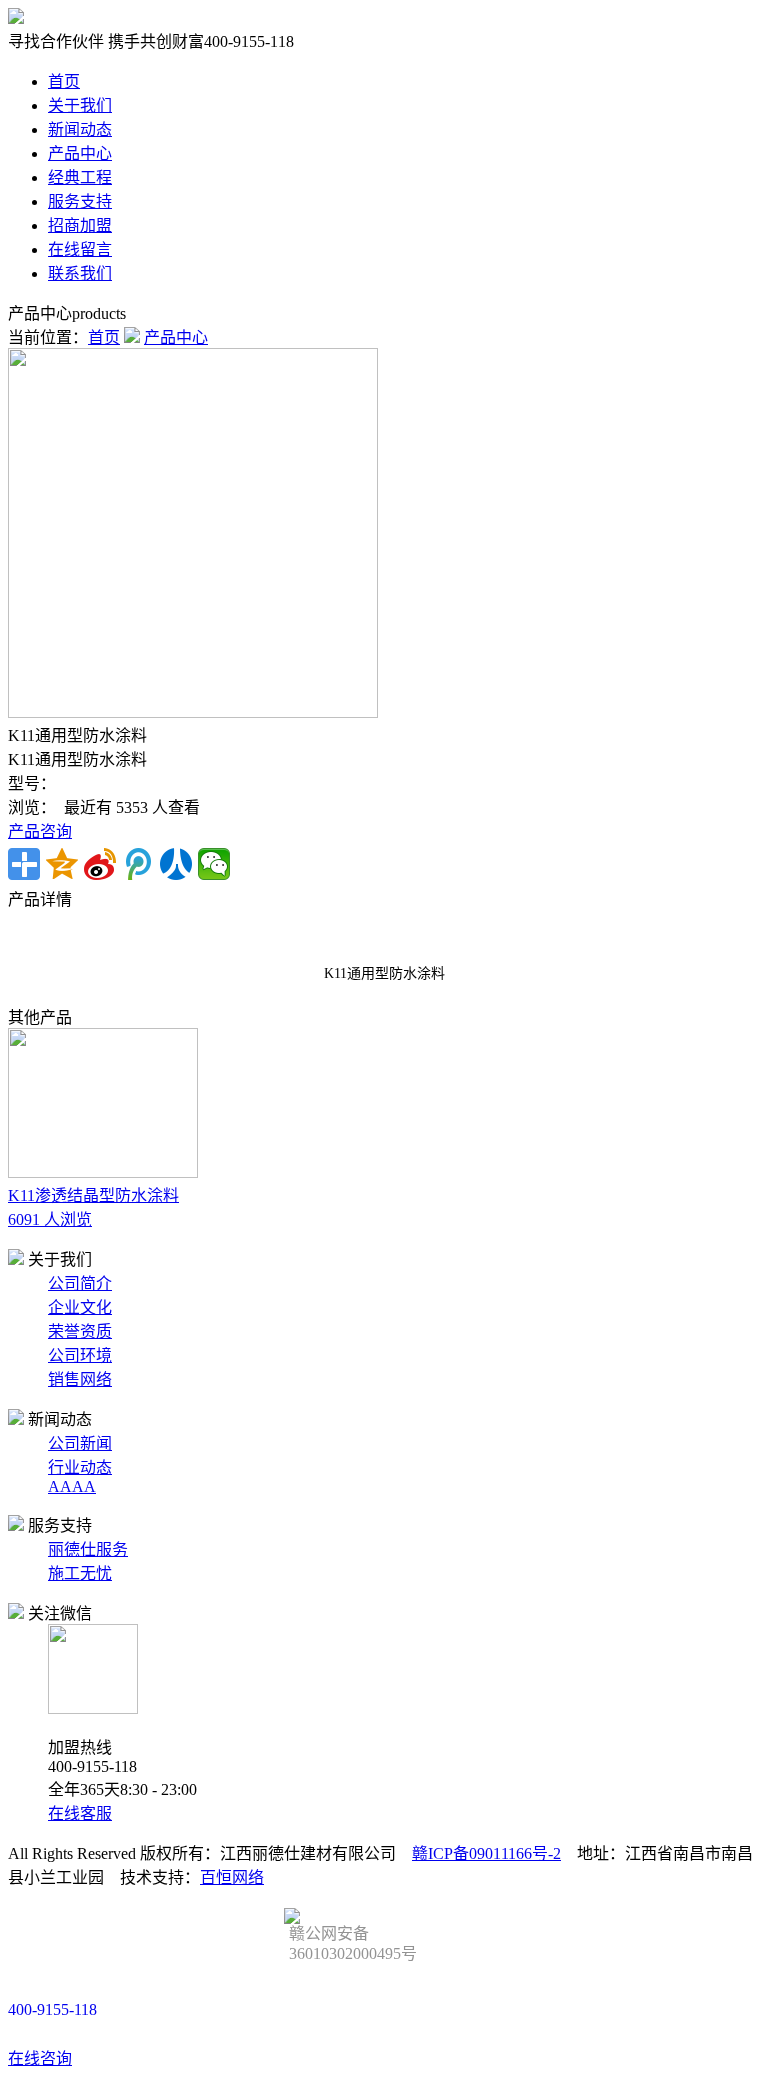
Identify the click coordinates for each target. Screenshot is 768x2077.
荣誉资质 (80, 1331)
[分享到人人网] (176, 864)
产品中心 (80, 153)
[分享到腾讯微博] (138, 864)
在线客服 (80, 1813)
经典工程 (80, 177)
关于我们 (80, 105)
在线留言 (80, 249)
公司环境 (80, 1355)
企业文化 (80, 1307)
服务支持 (80, 201)
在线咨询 (40, 2058)
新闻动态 (80, 129)
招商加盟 (80, 225)
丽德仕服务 (88, 1549)
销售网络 (80, 1379)
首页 (64, 81)
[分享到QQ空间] (62, 864)
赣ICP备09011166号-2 (486, 1853)
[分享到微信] (214, 864)
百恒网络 (232, 1877)
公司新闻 (80, 1443)
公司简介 (80, 1283)
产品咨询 (40, 831)
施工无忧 (80, 1573)
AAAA (72, 1486)
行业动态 (80, 1467)
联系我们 (80, 273)
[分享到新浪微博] (100, 864)
